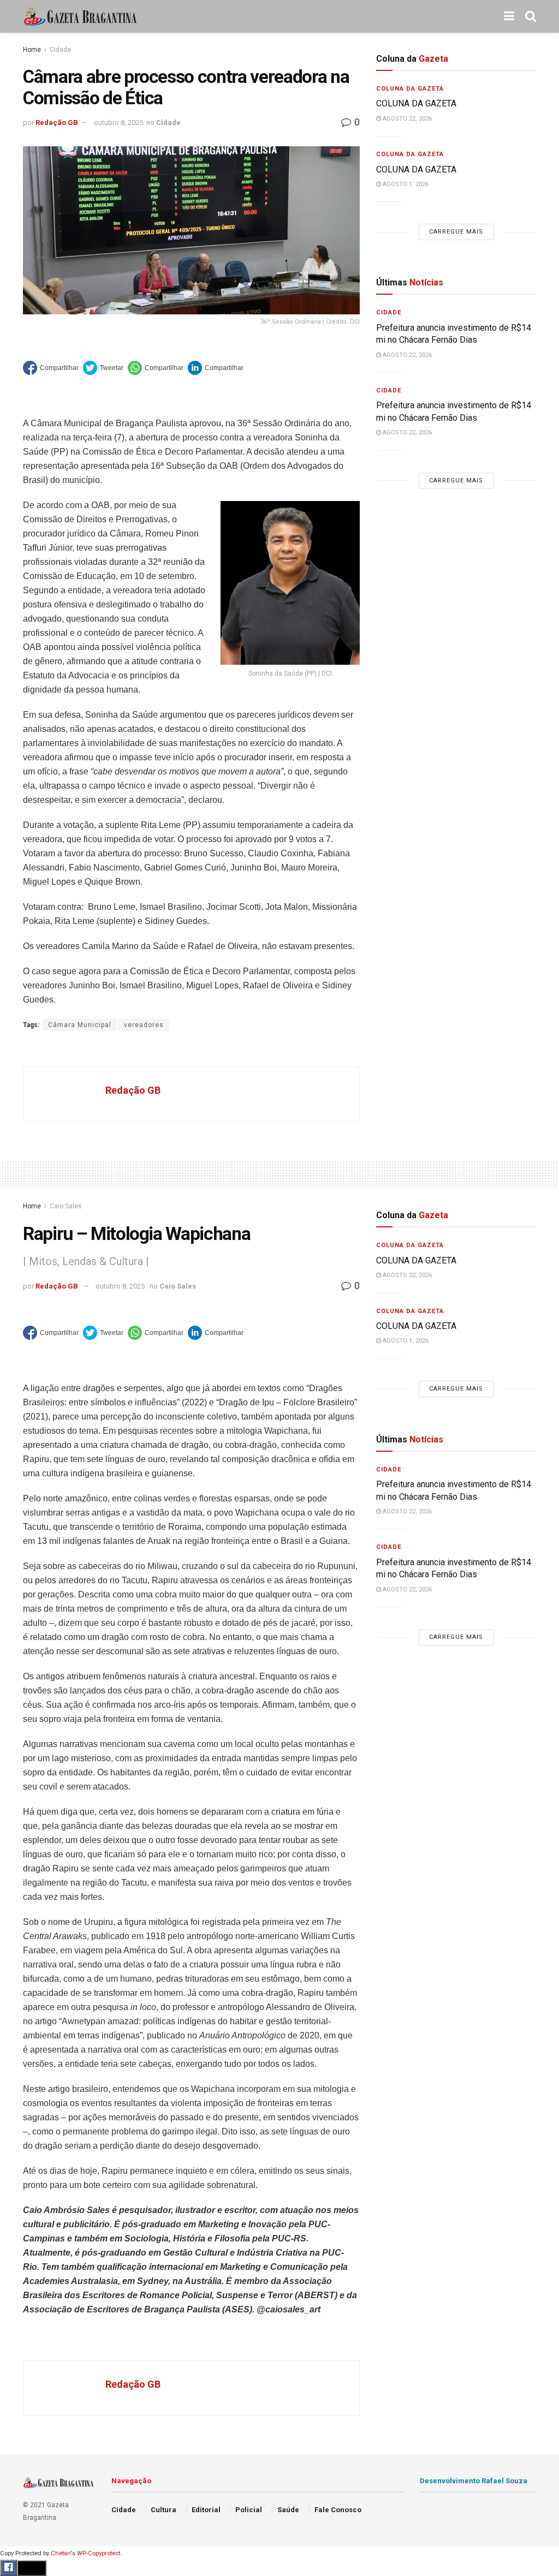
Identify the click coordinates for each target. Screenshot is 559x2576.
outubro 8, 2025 (118, 123)
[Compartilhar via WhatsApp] (156, 368)
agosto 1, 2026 (405, 184)
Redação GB (57, 123)
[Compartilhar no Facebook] (51, 368)
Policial (249, 2510)
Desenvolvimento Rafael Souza (474, 2481)
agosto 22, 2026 (406, 119)
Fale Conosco (338, 2510)
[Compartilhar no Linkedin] (216, 368)
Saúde (288, 2510)
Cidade (60, 50)
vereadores (144, 1025)
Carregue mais (456, 232)
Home (32, 50)
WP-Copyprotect (99, 2553)
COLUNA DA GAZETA (416, 103)
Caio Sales (66, 1206)
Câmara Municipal (80, 1025)
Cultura (163, 2510)
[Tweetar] (103, 368)
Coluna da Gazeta (410, 89)
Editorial (206, 2510)
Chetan (61, 2553)
